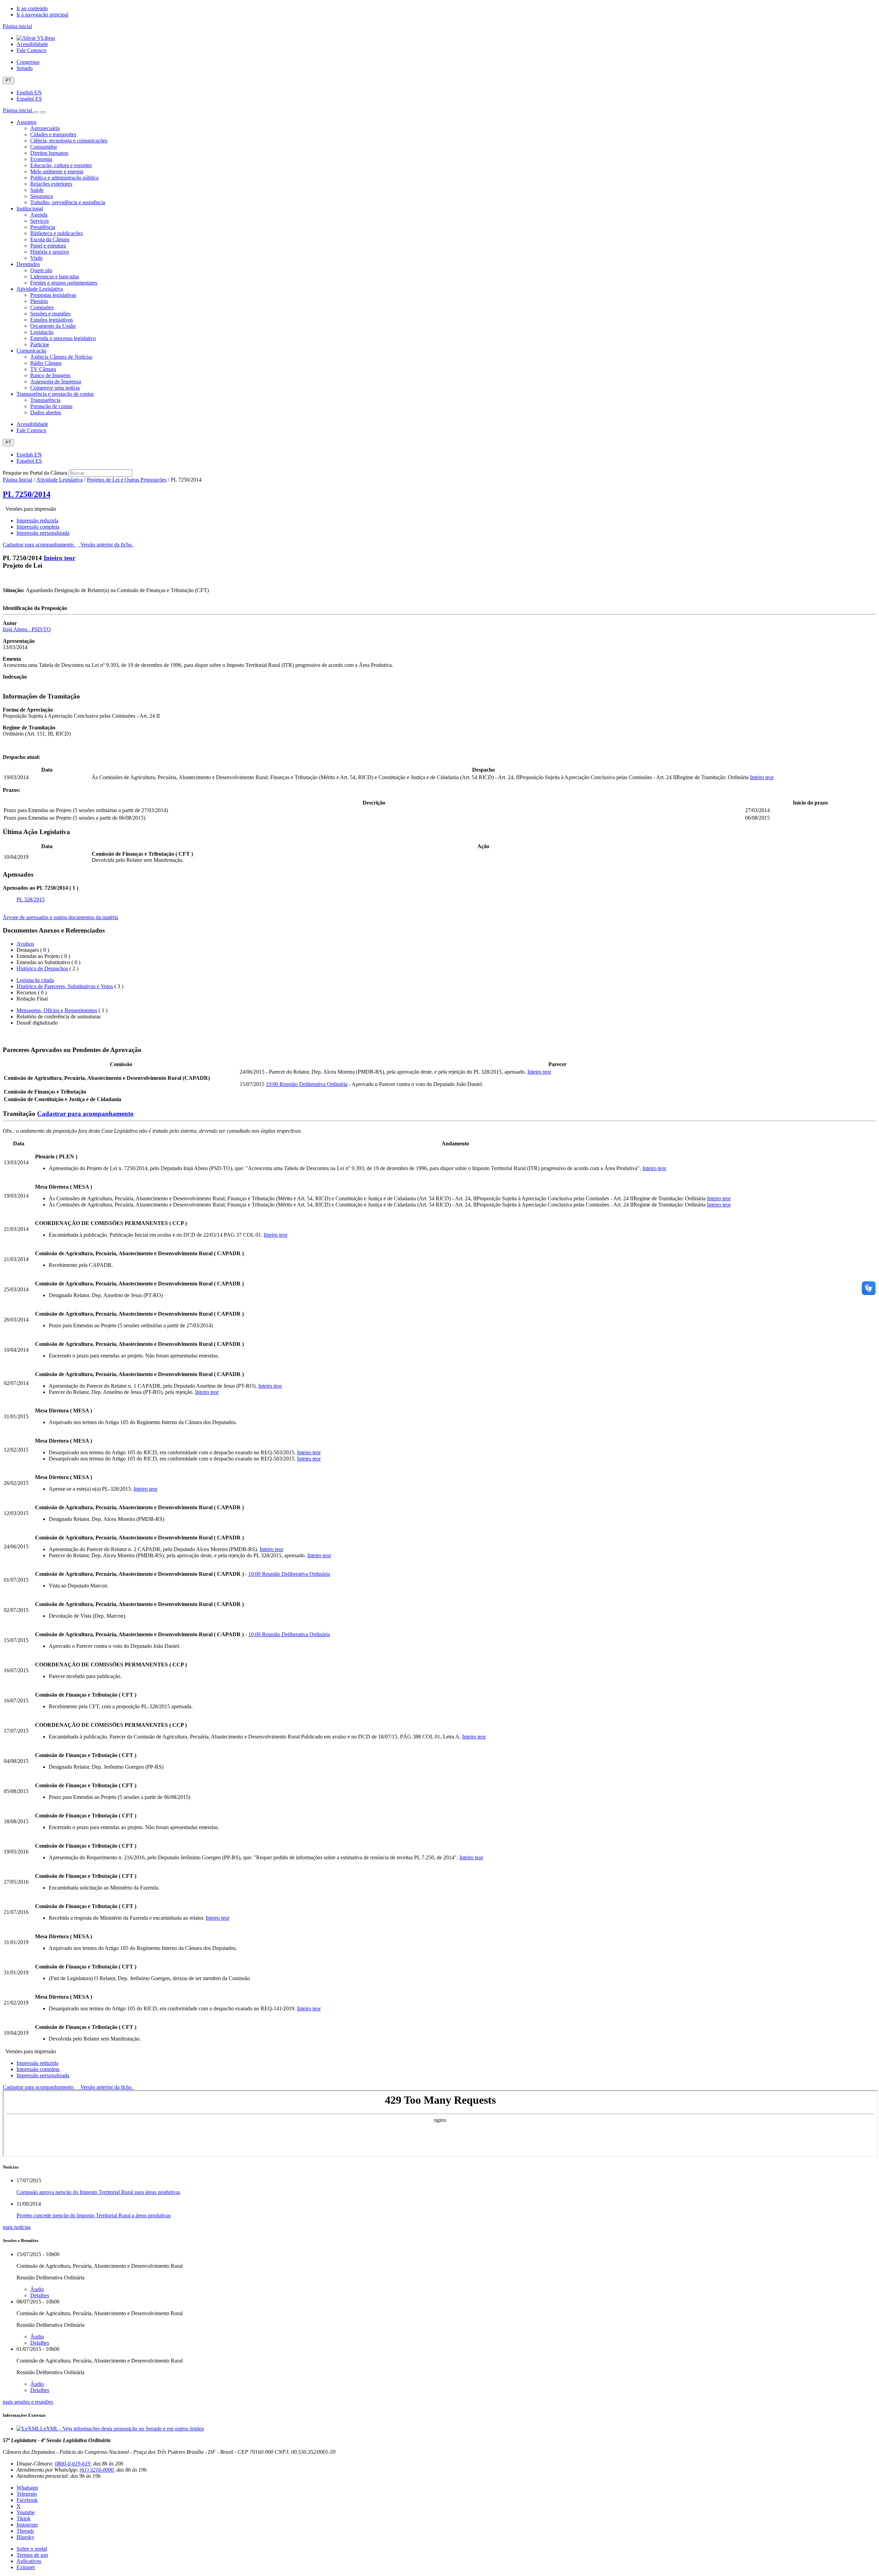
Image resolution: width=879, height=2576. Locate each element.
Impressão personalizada (43, 533)
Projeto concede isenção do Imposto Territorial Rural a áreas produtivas (94, 2215)
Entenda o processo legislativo (63, 338)
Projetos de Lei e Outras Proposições (127, 480)
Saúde (37, 190)
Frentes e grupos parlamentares (64, 283)
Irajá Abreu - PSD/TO (27, 629)
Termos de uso (32, 2555)
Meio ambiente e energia (57, 171)
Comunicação (31, 351)
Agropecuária (45, 128)
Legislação (42, 332)
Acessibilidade (32, 44)
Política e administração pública (64, 178)
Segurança (42, 196)
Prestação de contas (51, 406)
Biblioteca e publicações (56, 233)
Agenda (39, 215)
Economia (41, 159)
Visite (36, 258)
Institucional (30, 209)
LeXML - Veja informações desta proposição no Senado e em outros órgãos (122, 2429)
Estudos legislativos (52, 320)
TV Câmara (43, 369)
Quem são (41, 270)
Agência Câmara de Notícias (61, 357)
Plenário (39, 301)
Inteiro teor (59, 558)
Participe (40, 344)
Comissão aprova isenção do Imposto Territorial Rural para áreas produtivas (98, 2192)
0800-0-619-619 (73, 2464)
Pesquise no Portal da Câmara (35, 473)
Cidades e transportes (53, 134)
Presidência (43, 227)
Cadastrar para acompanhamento (39, 545)
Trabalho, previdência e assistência (68, 202)
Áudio (37, 2289)
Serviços (39, 221)
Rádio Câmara (46, 363)
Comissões (42, 307)
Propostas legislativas (53, 295)
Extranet (26, 2567)
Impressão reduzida (37, 521)
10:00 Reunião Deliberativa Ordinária (307, 1084)
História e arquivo (50, 252)
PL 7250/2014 (27, 494)
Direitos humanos (49, 153)
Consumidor (44, 147)
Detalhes (40, 2295)
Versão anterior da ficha (106, 545)
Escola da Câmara (50, 239)
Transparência (45, 400)
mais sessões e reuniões (28, 2402)
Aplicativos (29, 2561)
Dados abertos (46, 412)
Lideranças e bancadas (55, 276)
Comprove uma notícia (55, 388)
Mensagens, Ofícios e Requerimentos (57, 1010)
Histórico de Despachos (42, 968)
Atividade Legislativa (40, 289)
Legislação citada (35, 980)
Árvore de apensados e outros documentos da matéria (60, 917)
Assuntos (26, 122)
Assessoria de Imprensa (56, 382)
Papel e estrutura (48, 246)
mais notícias (17, 2227)
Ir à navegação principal (42, 15)
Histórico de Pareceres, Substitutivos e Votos (65, 986)
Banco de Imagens (50, 375)
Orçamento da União (53, 326)
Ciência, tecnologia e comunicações (69, 141)
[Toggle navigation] (36, 112)
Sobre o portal (32, 2549)
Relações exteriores (51, 184)
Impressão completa (38, 527)
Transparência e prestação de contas (55, 394)
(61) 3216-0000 (97, 2470)
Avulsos (25, 944)
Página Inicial (18, 480)
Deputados (28, 264)
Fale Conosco (31, 50)
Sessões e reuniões (50, 314)
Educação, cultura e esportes (61, 165)
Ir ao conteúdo (32, 8)
